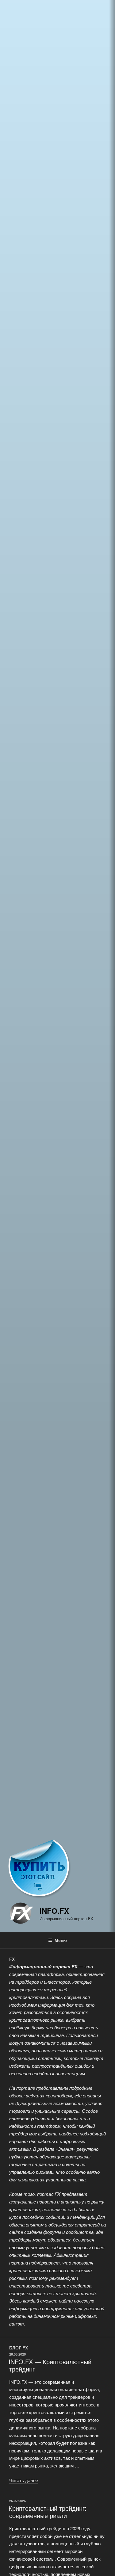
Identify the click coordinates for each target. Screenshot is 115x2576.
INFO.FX (54, 1911)
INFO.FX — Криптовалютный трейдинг (50, 2365)
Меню (61, 1940)
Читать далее (24, 2480)
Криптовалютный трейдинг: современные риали (48, 2512)
